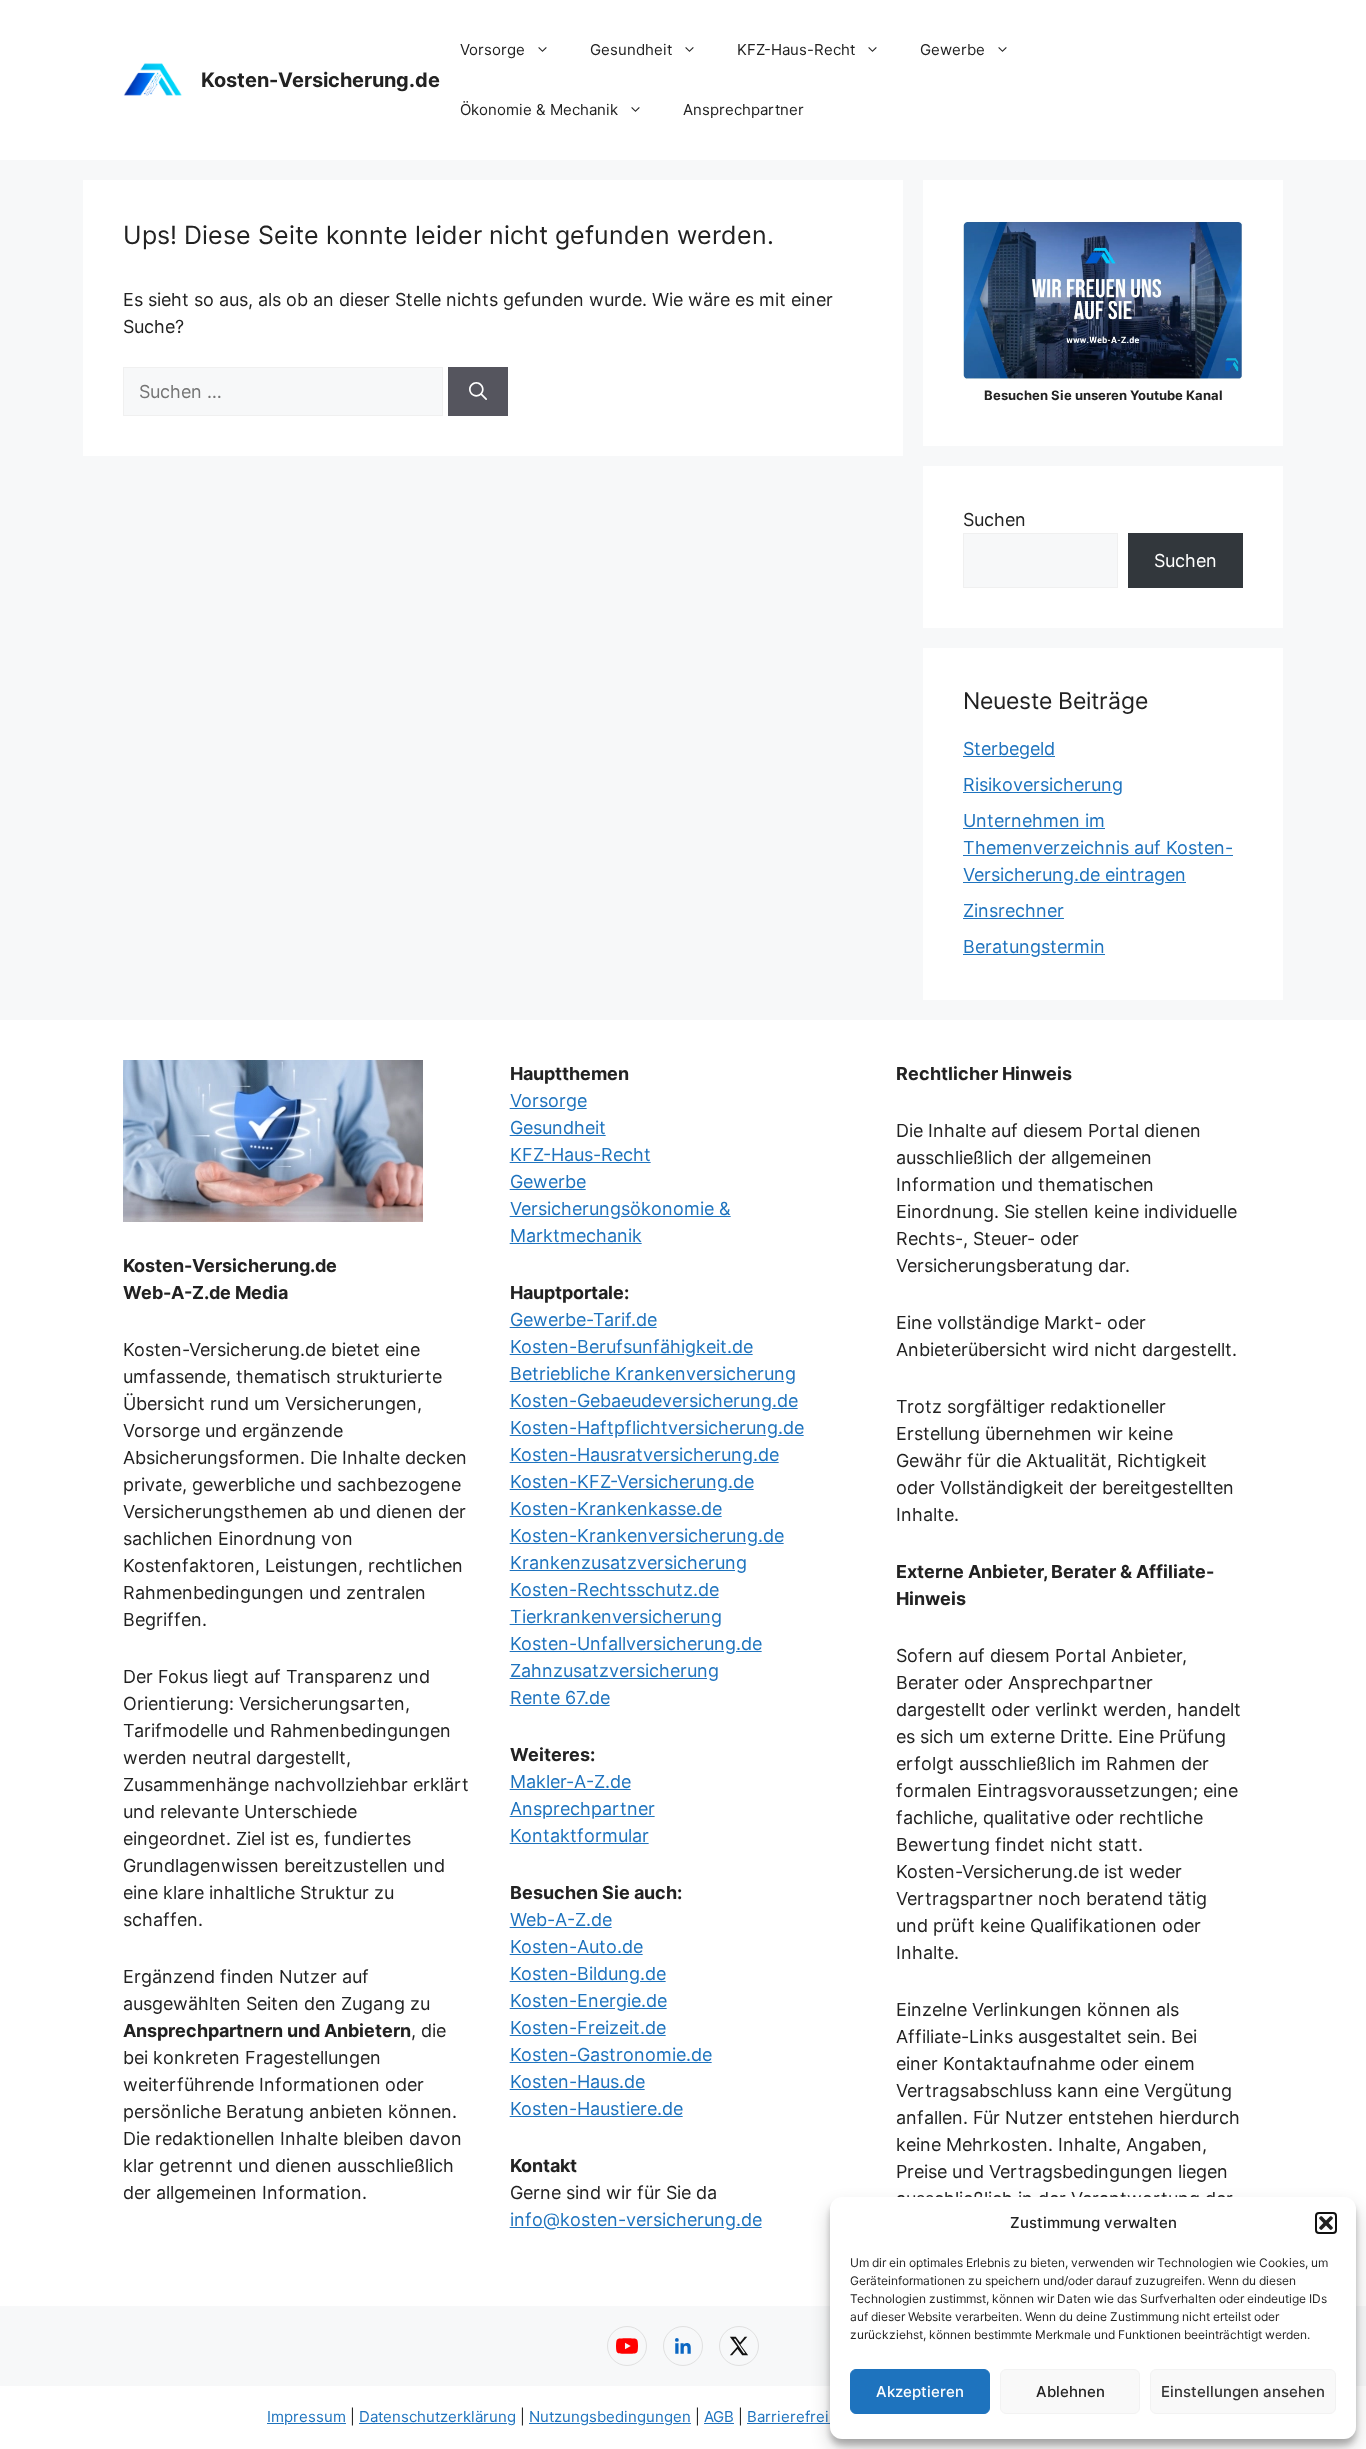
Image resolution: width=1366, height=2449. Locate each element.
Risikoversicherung (1043, 784)
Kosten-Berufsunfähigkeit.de (631, 1346)
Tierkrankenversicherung (616, 1616)
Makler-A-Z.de (570, 1781)
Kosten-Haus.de (577, 2081)
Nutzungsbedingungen (610, 2416)
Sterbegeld (1009, 748)
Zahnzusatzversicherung (614, 1670)
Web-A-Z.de (561, 1919)
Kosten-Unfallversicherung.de (636, 1643)
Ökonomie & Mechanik (539, 109)
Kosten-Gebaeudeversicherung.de (654, 1400)
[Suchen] (478, 391)
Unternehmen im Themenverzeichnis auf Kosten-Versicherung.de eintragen (1098, 847)
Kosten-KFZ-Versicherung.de (632, 1481)
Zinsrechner (1013, 910)
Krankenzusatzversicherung (628, 1562)
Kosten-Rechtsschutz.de (614, 1589)
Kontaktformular (579, 1835)
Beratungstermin (1034, 946)
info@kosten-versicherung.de (636, 2219)
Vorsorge (492, 49)
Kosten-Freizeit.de (588, 2027)
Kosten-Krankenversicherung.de (647, 1535)
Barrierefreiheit (801, 2416)
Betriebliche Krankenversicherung (653, 1373)
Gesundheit (631, 49)
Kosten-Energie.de (588, 2000)
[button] (1326, 2223)
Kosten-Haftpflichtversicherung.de (657, 1427)
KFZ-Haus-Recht (796, 49)
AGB (719, 2416)
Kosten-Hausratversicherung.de (644, 1454)
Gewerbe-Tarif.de (583, 1319)
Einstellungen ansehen (1243, 2391)
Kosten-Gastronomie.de (611, 2054)
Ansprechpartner (743, 109)
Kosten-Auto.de (576, 1946)
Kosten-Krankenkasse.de (616, 1508)
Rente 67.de (560, 1697)
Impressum (306, 2416)
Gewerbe (952, 49)
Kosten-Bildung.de (588, 1973)
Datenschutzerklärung (437, 2416)
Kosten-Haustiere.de (596, 2108)
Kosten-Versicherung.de (320, 80)
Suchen (994, 519)
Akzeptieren (920, 2391)
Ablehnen (1070, 2391)
